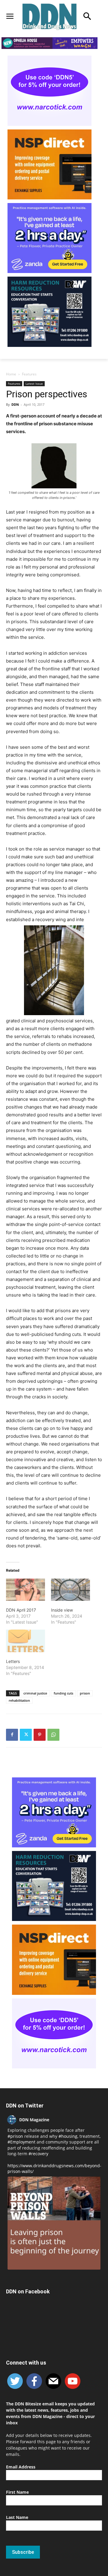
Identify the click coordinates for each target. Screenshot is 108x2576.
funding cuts (63, 1693)
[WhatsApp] (53, 1735)
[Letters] (25, 1641)
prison (85, 1693)
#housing (68, 2136)
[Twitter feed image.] (54, 2223)
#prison (15, 2136)
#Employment (21, 2142)
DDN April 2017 (21, 1610)
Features (29, 374)
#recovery (38, 2154)
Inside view (62, 1610)
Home (11, 374)
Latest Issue (34, 384)
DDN (15, 404)
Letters (13, 1661)
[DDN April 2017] (25, 1590)
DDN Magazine (34, 2120)
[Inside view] (70, 1590)
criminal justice (35, 1693)
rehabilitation (19, 1700)
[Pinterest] (40, 1735)
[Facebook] (12, 1735)
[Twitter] (26, 1735)
